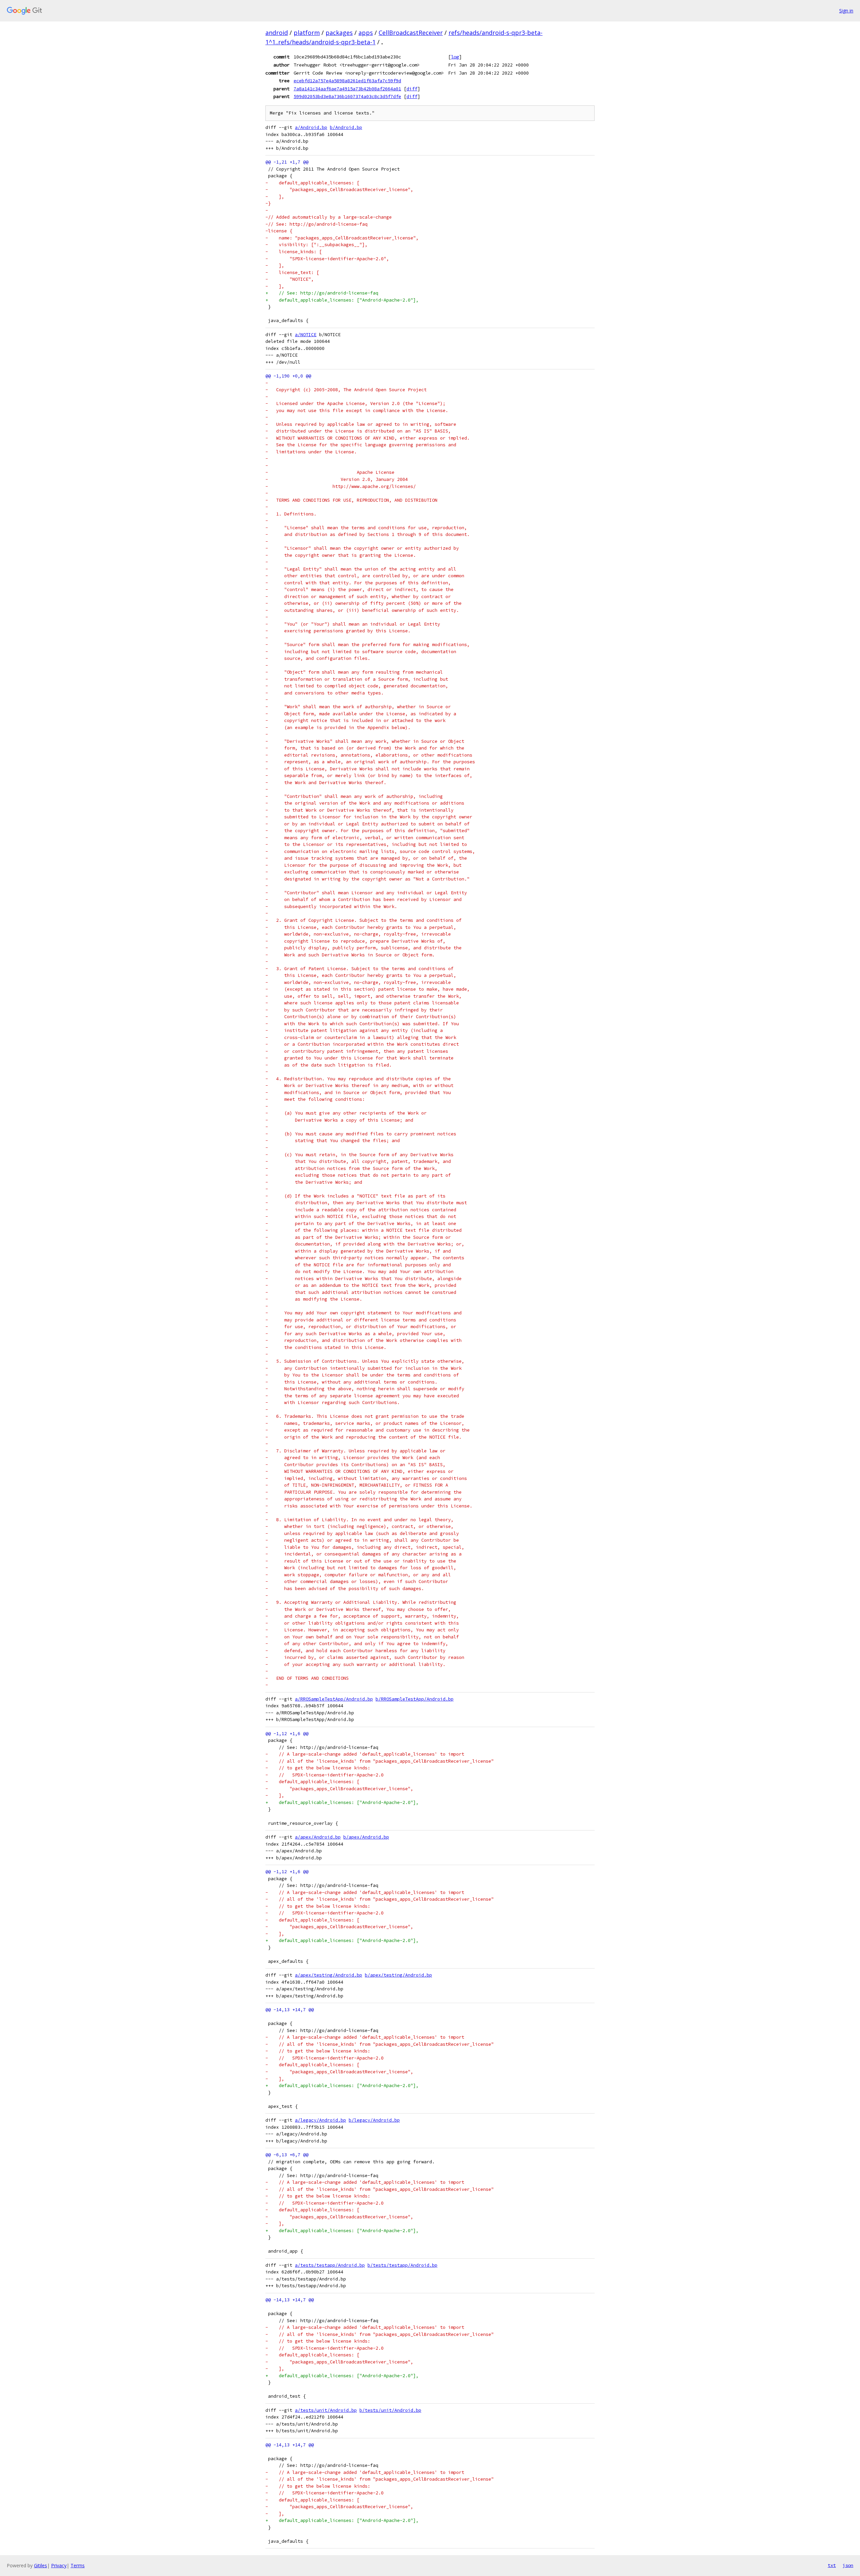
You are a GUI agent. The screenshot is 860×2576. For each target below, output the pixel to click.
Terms (78, 2565)
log (455, 57)
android (277, 33)
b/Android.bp (346, 127)
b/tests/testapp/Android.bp (402, 2265)
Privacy (59, 2565)
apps (366, 33)
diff (412, 89)
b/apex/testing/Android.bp (398, 1975)
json (848, 2565)
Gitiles (40, 2565)
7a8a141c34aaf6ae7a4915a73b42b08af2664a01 (347, 89)
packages (339, 33)
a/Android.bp (311, 127)
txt (832, 2565)
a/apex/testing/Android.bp (329, 1975)
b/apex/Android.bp (366, 1837)
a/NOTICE (306, 335)
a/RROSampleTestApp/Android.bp (334, 1699)
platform (307, 33)
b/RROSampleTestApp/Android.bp (415, 1699)
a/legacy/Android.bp (320, 2120)
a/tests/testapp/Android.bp (330, 2265)
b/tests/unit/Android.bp (390, 2410)
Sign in (846, 11)
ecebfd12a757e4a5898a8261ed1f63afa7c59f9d (347, 81)
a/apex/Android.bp (318, 1837)
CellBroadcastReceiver (411, 33)
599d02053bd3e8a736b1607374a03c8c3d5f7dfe (347, 96)
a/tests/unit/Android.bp (326, 2410)
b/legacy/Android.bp (374, 2120)
